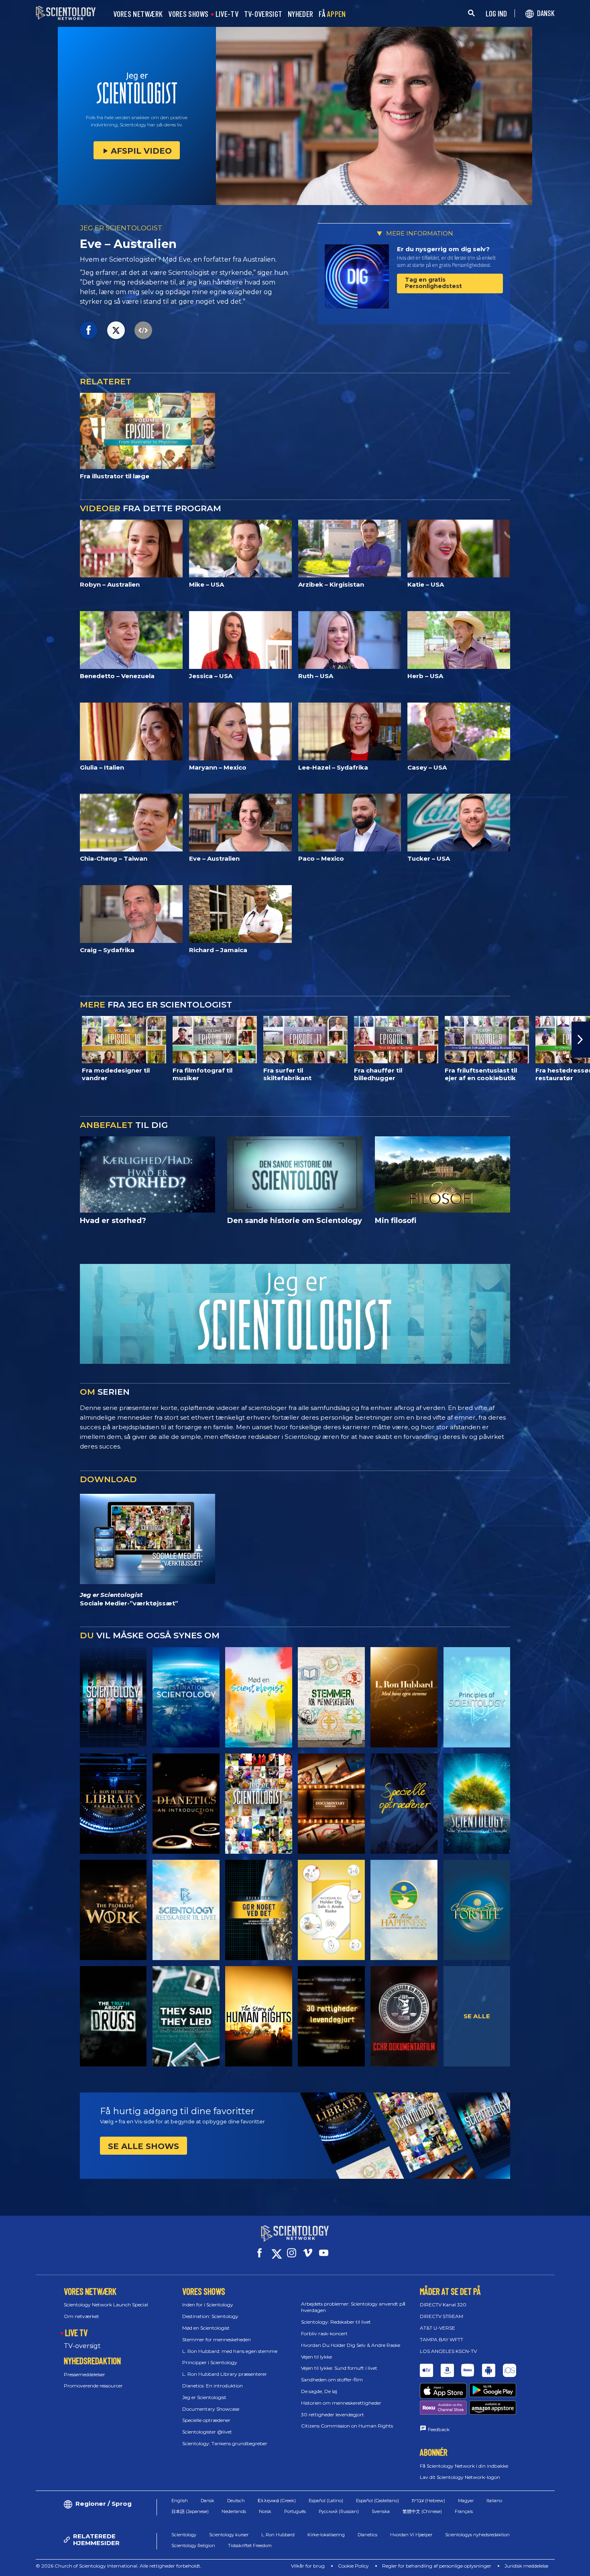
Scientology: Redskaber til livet (336, 2322)
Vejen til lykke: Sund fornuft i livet (339, 2368)
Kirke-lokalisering (326, 2535)
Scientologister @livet (207, 2432)
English (180, 2501)
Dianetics (367, 2535)
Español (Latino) (326, 2501)
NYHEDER (300, 14)
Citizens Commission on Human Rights (347, 2426)
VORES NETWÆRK (138, 14)
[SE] (477, 1697)
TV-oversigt (82, 2346)
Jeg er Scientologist (204, 2397)
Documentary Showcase (211, 2409)
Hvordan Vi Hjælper (411, 2535)
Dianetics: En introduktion (213, 2386)
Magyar (466, 2501)
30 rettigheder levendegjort (333, 2414)
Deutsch (236, 2501)
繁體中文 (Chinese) (422, 2511)
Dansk (208, 2501)
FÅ (332, 14)
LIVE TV (76, 2332)
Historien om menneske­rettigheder (341, 2403)
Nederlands (234, 2511)
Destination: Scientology (210, 2316)
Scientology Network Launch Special (106, 2305)
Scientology (184, 2535)
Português (295, 2511)
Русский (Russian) (339, 2511)
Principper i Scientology (210, 2362)
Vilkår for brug (308, 2566)
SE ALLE (477, 2016)
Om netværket (81, 2316)
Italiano (494, 2501)
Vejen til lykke (316, 2357)
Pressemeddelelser (84, 2374)
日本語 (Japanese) (190, 2511)
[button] (9, 1040)
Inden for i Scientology (208, 2305)
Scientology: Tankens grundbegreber (225, 2443)
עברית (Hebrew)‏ (428, 2501)
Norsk (265, 2511)
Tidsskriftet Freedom (250, 2546)
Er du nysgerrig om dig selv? (443, 249)
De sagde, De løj (319, 2391)
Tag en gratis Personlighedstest (433, 283)
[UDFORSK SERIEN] (113, 1697)
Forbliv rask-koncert (324, 2333)
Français (464, 2511)
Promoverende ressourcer (93, 2386)
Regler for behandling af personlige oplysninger (437, 2566)
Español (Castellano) (377, 2501)
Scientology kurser (229, 2535)
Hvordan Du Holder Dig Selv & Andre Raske (351, 2345)
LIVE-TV (227, 14)
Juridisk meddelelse (526, 2566)
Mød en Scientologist (206, 2328)
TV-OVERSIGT (263, 14)
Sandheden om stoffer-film (332, 2380)
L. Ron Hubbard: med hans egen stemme (230, 2351)
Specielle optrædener (206, 2420)
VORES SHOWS (188, 14)
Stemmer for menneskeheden (217, 2339)
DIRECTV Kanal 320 (443, 2305)
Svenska (381, 2511)
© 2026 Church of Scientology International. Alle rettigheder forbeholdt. (119, 2566)
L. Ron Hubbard (278, 2535)
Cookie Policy (353, 2566)
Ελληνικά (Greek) (277, 2501)
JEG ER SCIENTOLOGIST (121, 228)
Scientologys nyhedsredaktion (477, 2535)
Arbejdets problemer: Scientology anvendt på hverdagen (353, 2307)
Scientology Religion (193, 2546)
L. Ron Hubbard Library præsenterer (225, 2374)
